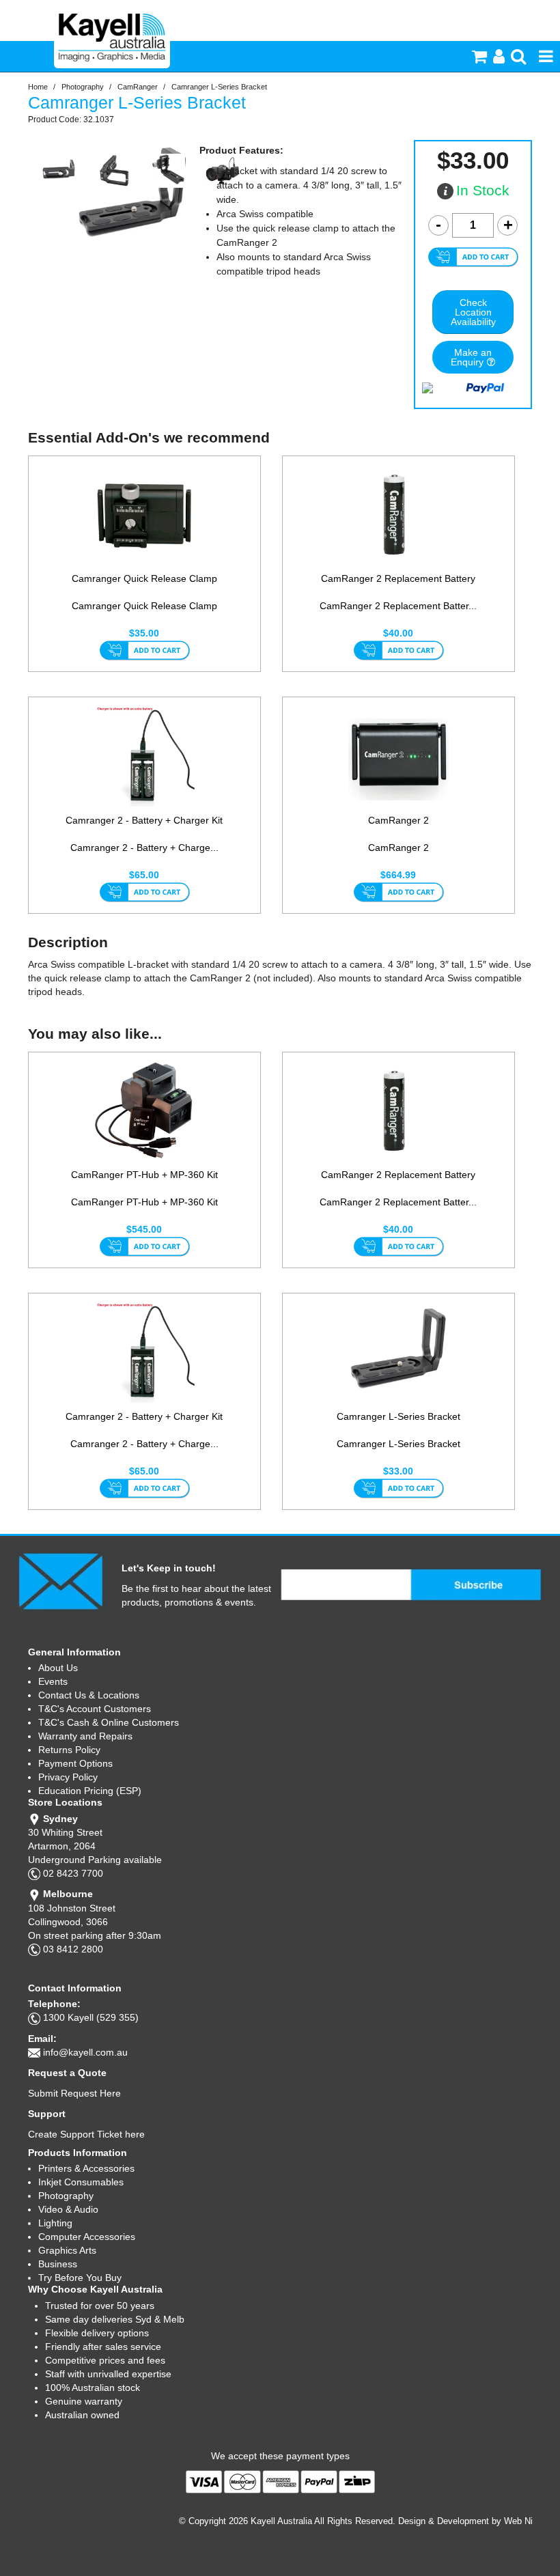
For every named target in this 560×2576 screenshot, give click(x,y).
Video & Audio (68, 2209)
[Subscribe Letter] (60, 1580)
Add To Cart (144, 652)
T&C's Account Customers (95, 1709)
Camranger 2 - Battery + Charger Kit (144, 820)
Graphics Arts (67, 2250)
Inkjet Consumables (81, 2182)
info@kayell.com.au (85, 2052)
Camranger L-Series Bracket (398, 1416)
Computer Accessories (87, 2237)
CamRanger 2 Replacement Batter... (398, 606)
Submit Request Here (74, 2093)
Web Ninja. (526, 2521)
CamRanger (138, 87)
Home (38, 87)
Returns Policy (69, 1750)
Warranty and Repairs (85, 1736)
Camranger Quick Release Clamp (144, 578)
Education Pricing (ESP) (90, 1791)
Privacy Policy (68, 1777)
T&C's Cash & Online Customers (109, 1722)
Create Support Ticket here (86, 2134)
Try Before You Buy (80, 2278)
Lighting (55, 2223)
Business (58, 2264)
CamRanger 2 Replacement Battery (398, 578)
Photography (83, 87)
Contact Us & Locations (89, 1695)
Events (53, 1681)
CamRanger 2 (398, 820)
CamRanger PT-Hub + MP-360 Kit (144, 1175)
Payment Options (75, 1763)
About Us (58, 1668)
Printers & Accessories (86, 2168)
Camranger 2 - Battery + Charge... (144, 848)
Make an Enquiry (471, 357)
